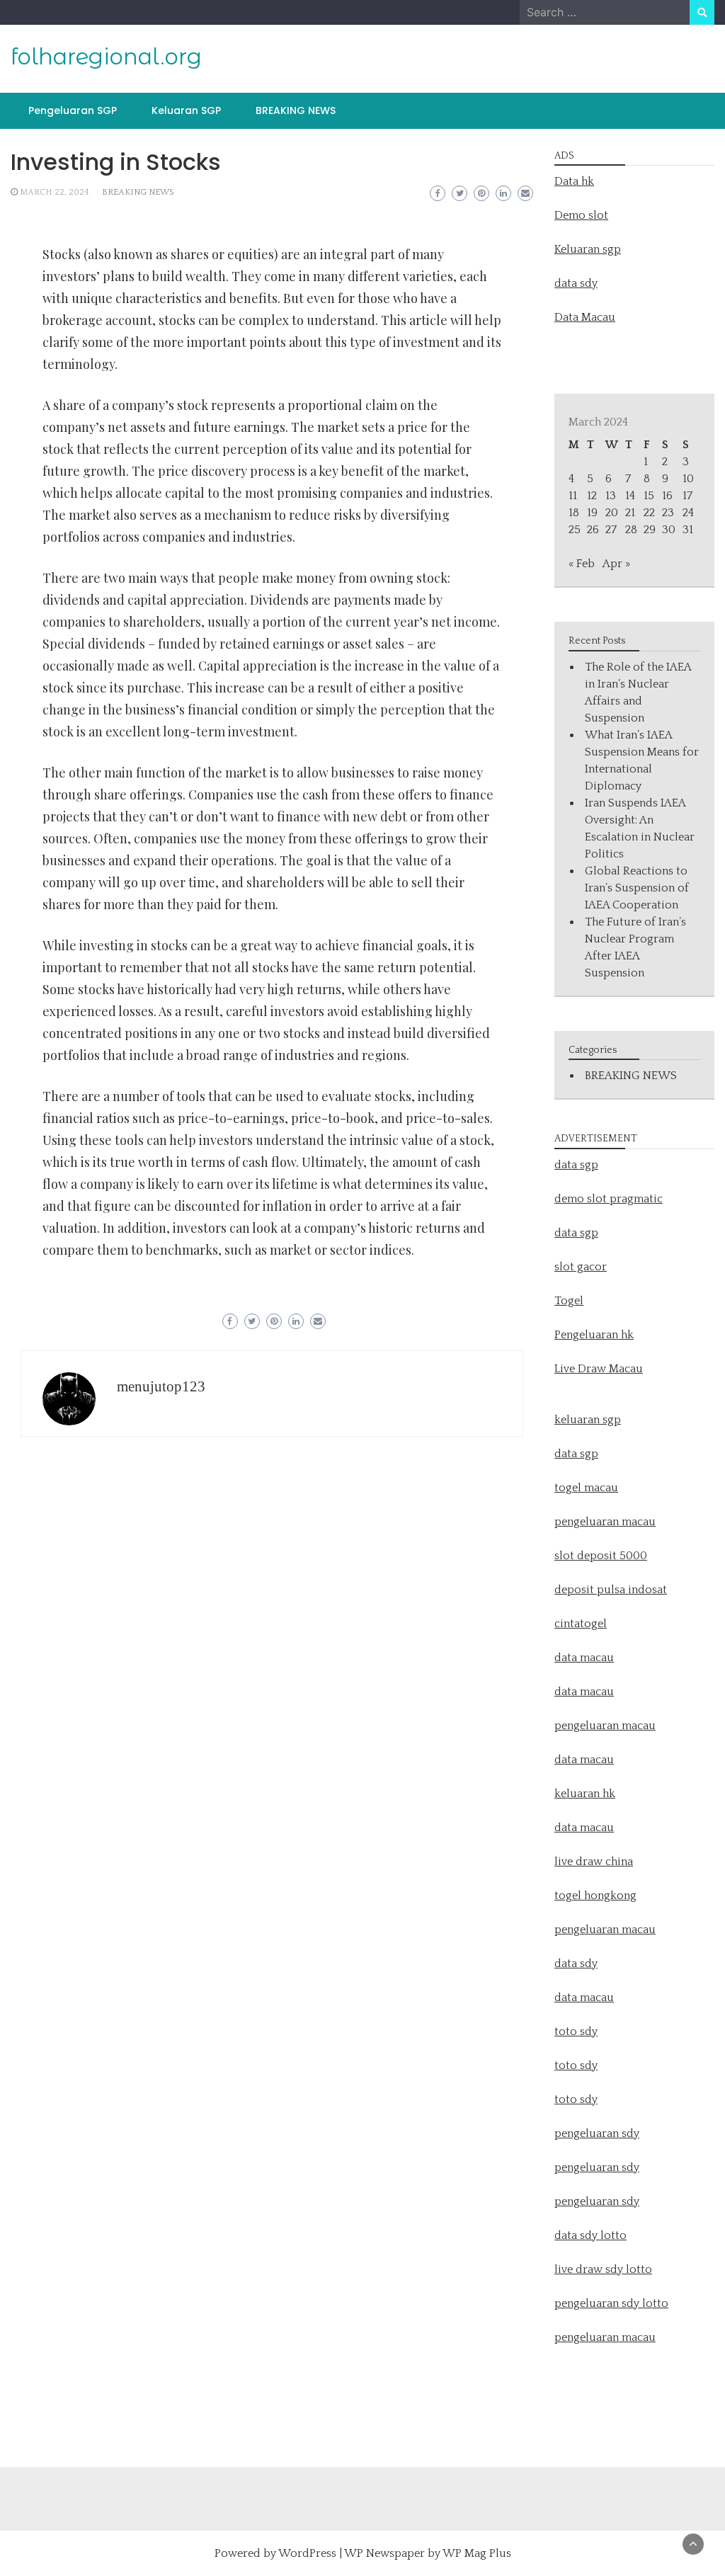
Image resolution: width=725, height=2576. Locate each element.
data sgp (576, 1165)
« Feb (582, 564)
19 (592, 513)
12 (592, 496)
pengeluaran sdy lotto (611, 2303)
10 (688, 479)
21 (630, 513)
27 (611, 530)
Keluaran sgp (588, 249)
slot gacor (581, 1267)
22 (649, 513)
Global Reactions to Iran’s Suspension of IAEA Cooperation (637, 888)
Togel (569, 1301)
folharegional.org (106, 57)
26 (593, 530)
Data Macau (585, 317)
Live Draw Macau (599, 1369)
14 (630, 496)
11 (573, 496)
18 (574, 513)
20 (612, 513)
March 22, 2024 (55, 192)
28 (631, 530)
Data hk (574, 181)
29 (650, 530)
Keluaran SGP (186, 110)
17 (687, 496)
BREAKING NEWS (296, 110)
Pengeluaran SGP (73, 110)
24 (688, 513)
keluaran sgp (588, 1420)
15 (649, 496)
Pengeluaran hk (594, 1335)
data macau (584, 1760)
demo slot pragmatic (609, 1199)
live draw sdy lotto (603, 2269)
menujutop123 (161, 1386)
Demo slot (581, 215)
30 (669, 530)
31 (688, 530)
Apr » (616, 564)
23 (668, 513)
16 (667, 496)
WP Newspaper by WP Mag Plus (428, 2553)
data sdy (576, 283)
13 (611, 496)
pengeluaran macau (605, 2337)
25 (575, 530)
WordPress (307, 2553)
